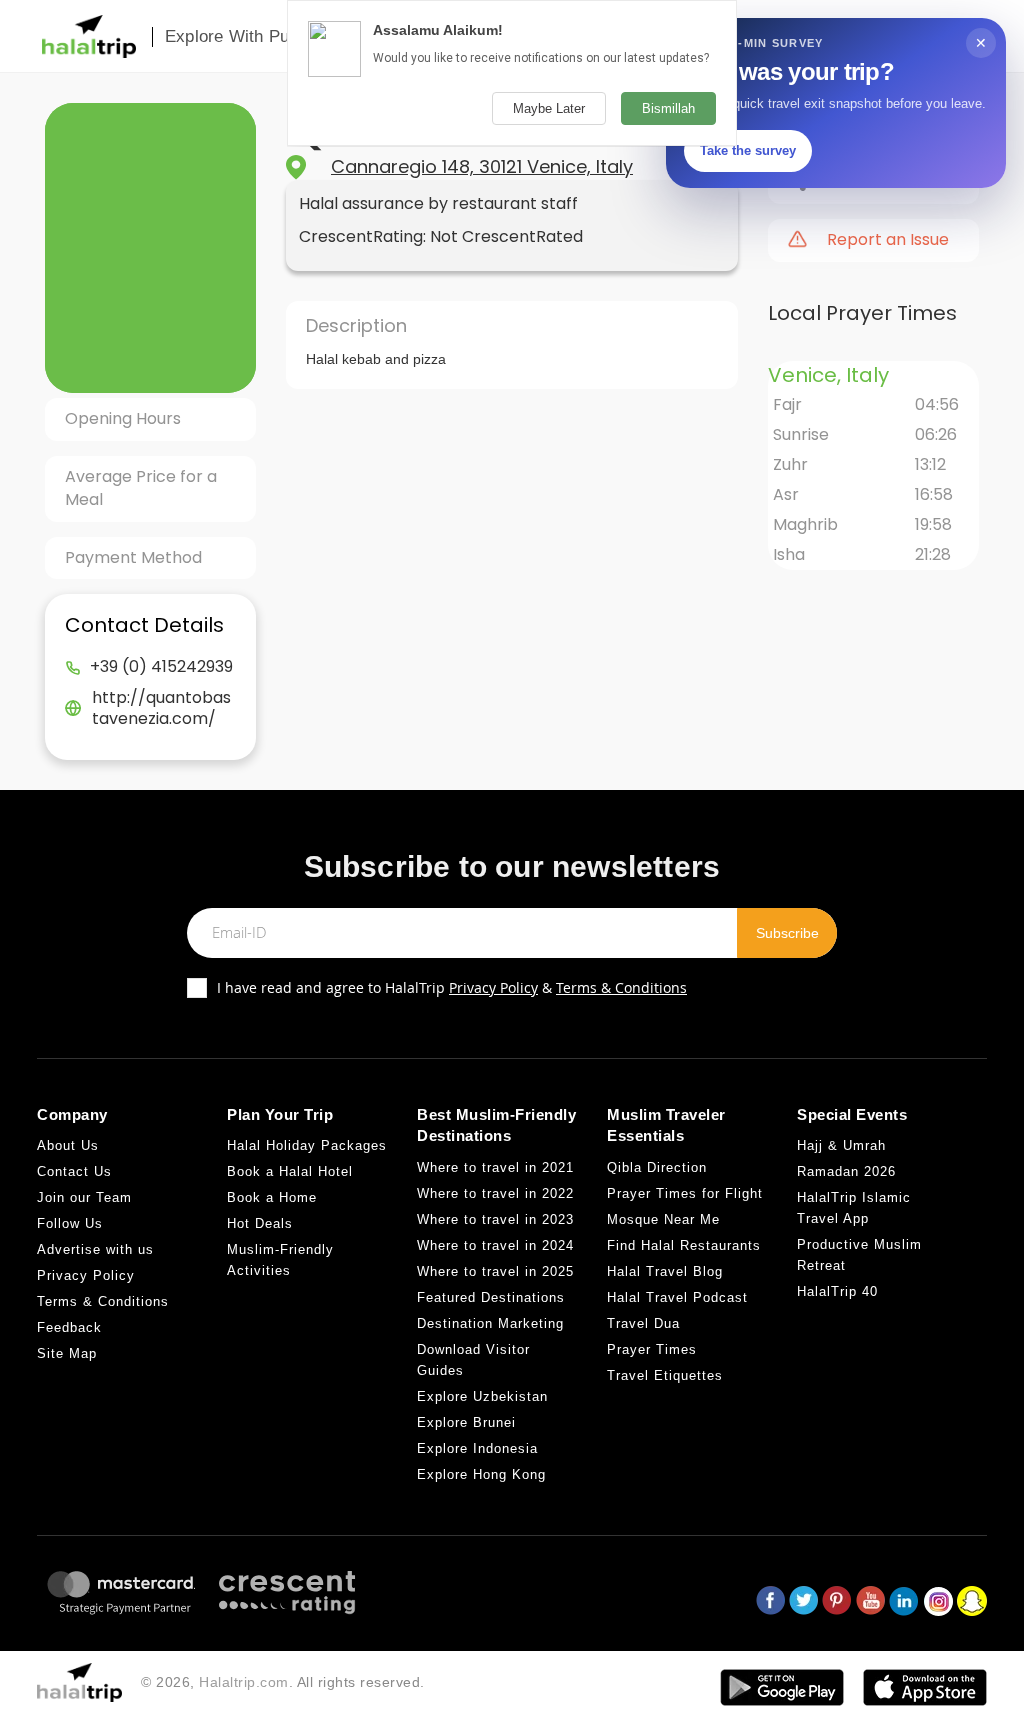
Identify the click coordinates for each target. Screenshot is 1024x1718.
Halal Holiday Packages (307, 1145)
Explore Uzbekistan (482, 1396)
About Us (68, 1145)
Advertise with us (95, 1249)
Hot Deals (260, 1223)
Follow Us (70, 1223)
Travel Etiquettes (665, 1375)
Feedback (69, 1327)
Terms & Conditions (621, 987)
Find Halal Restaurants (684, 1245)
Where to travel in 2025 (495, 1271)
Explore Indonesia (477, 1448)
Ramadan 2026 (846, 1171)
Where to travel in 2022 (495, 1193)
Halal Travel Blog (665, 1271)
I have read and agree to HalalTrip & (452, 987)
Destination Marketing (490, 1323)
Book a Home (272, 1197)
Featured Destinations (491, 1297)
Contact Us (74, 1171)
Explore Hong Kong (481, 1474)
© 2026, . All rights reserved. (283, 1682)
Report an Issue (888, 240)
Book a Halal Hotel (290, 1171)
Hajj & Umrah (841, 1145)
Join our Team (84, 1197)
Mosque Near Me (663, 1219)
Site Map (67, 1353)
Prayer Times (652, 1349)
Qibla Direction (657, 1167)
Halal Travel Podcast (677, 1297)
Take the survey (748, 150)
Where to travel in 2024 (495, 1245)
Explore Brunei (466, 1422)
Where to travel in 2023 (495, 1219)
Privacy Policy (493, 987)
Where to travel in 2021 (495, 1167)
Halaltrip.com (244, 1682)
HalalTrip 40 (837, 1291)
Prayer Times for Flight (685, 1193)
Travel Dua (643, 1323)
